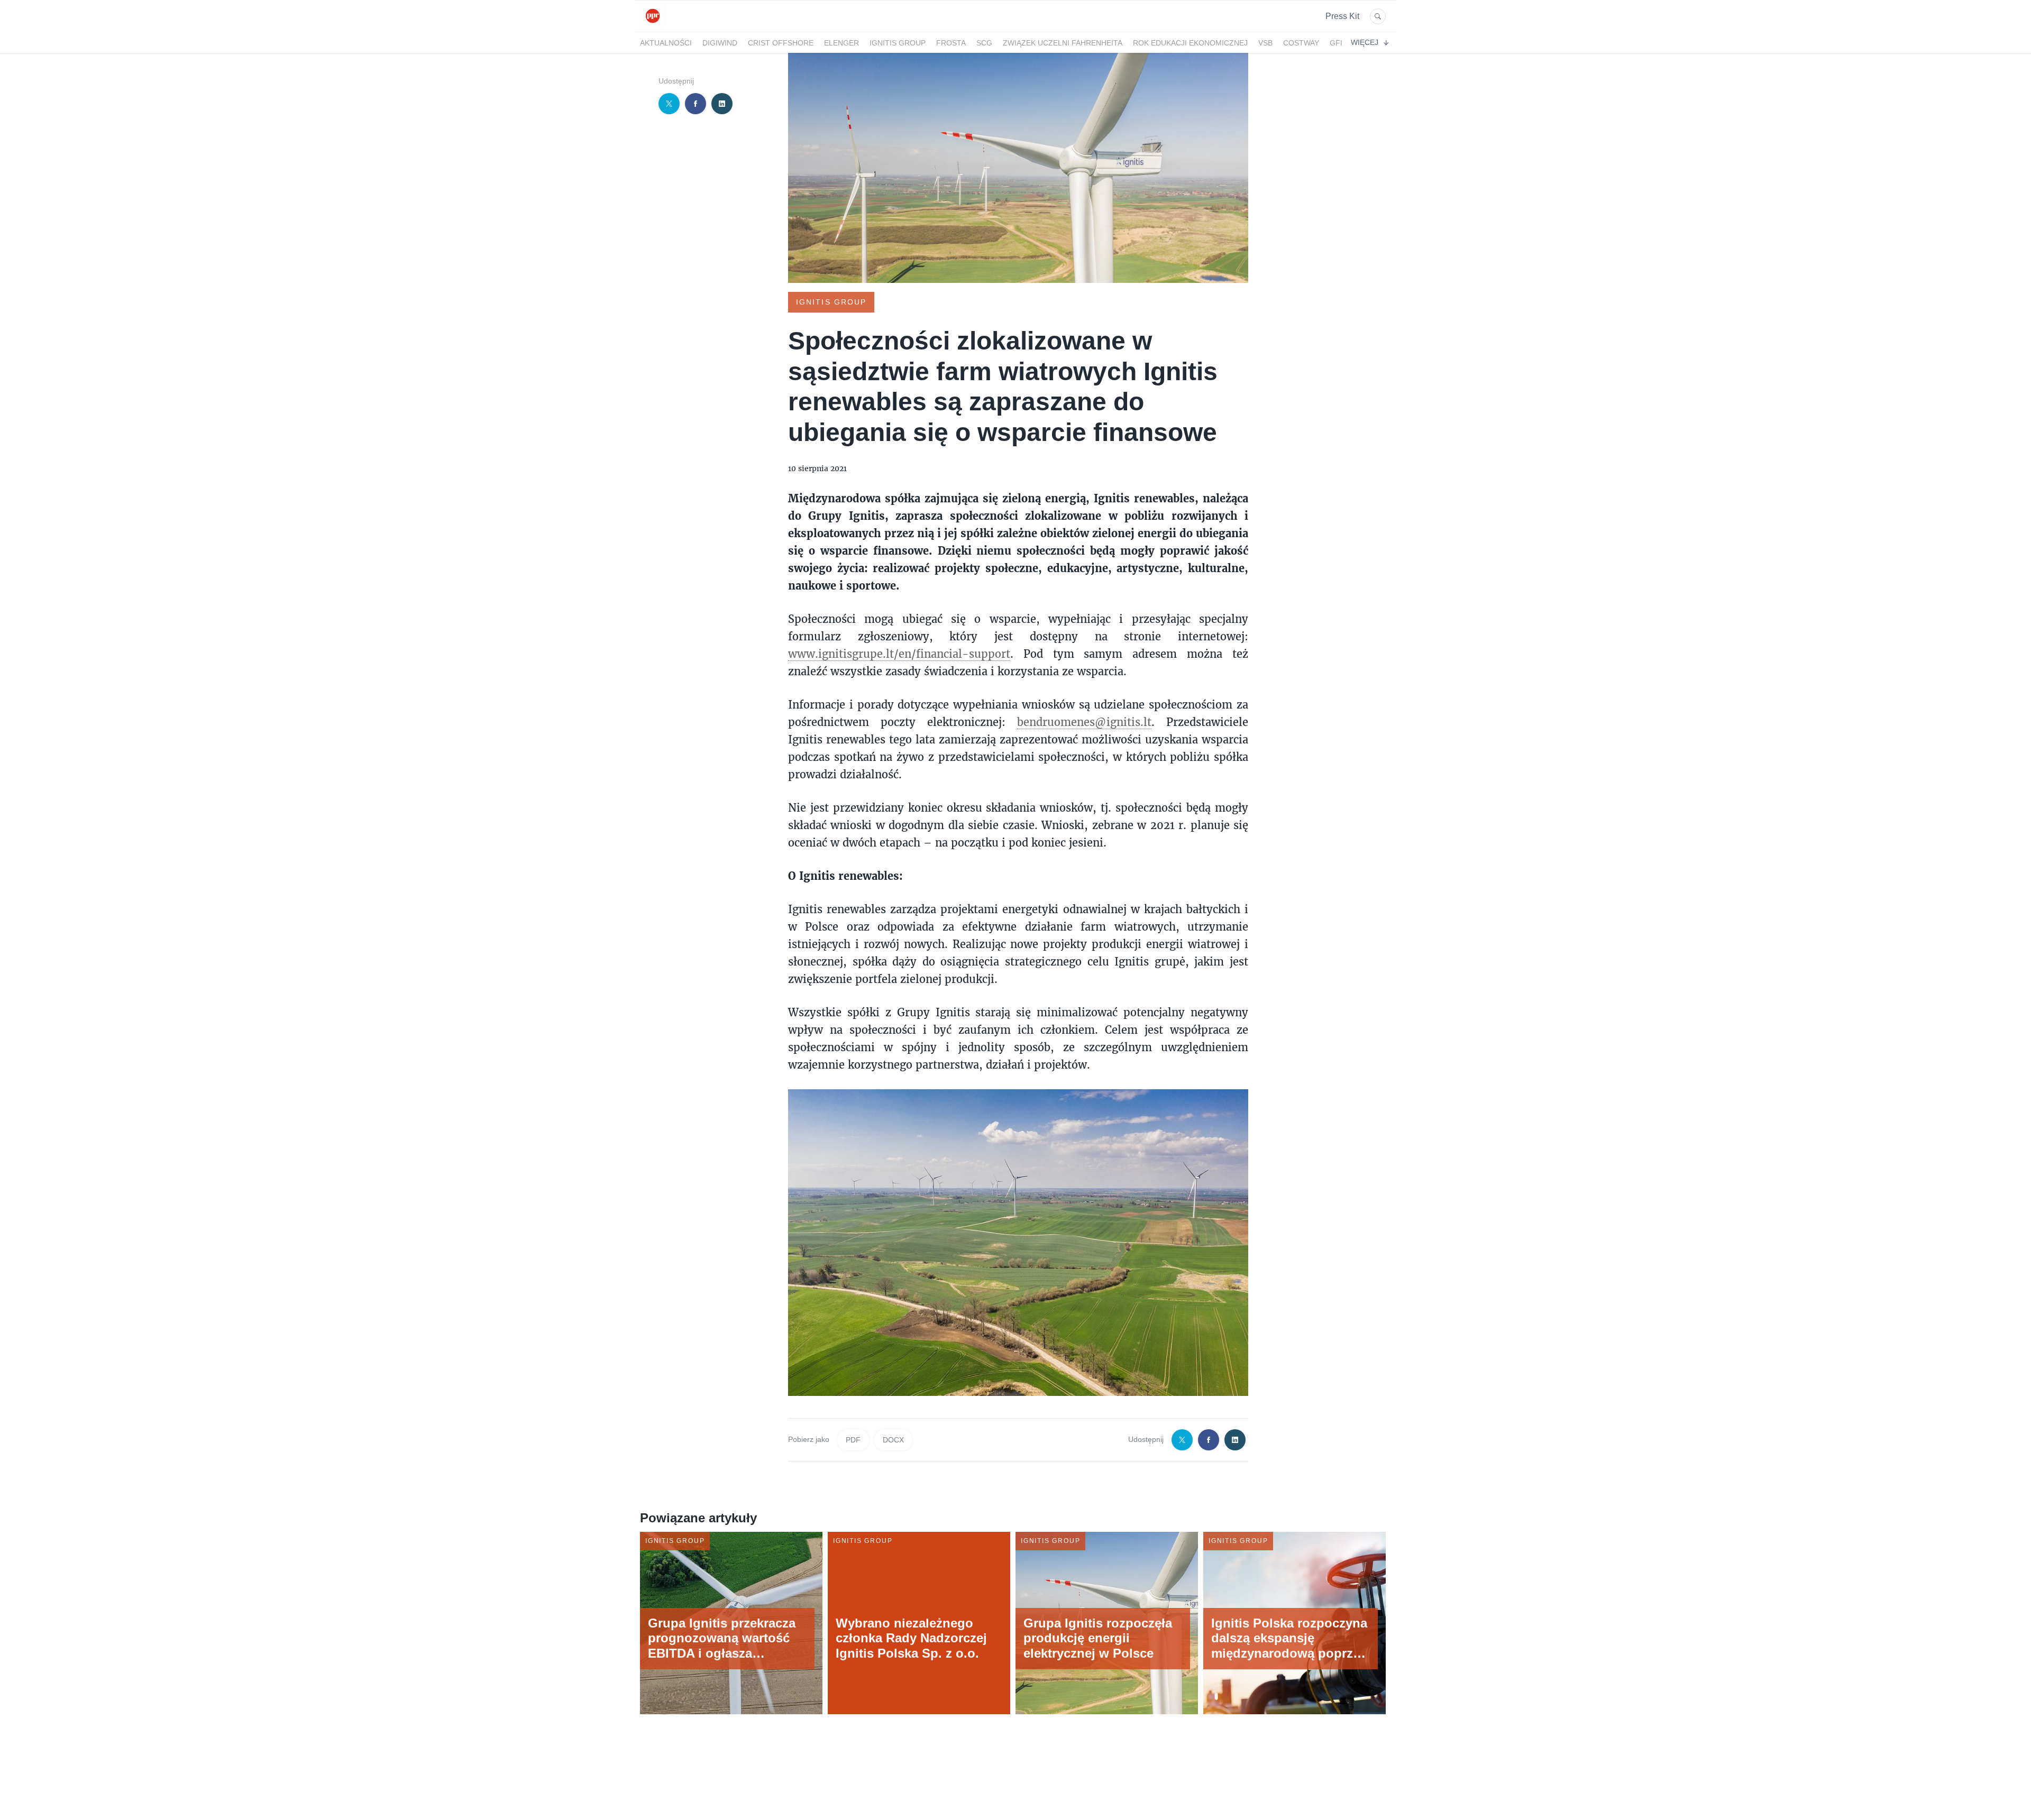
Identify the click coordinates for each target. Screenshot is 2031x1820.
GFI (1336, 43)
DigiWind (720, 43)
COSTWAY (1301, 43)
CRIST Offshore (781, 43)
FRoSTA (951, 43)
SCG (984, 43)
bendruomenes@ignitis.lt (1084, 722)
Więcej (1365, 42)
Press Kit (1342, 16)
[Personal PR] (653, 26)
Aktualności (666, 43)
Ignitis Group (898, 43)
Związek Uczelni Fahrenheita (1063, 43)
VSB (1265, 43)
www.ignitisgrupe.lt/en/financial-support (899, 654)
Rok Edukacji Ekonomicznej (1190, 43)
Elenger (841, 43)
